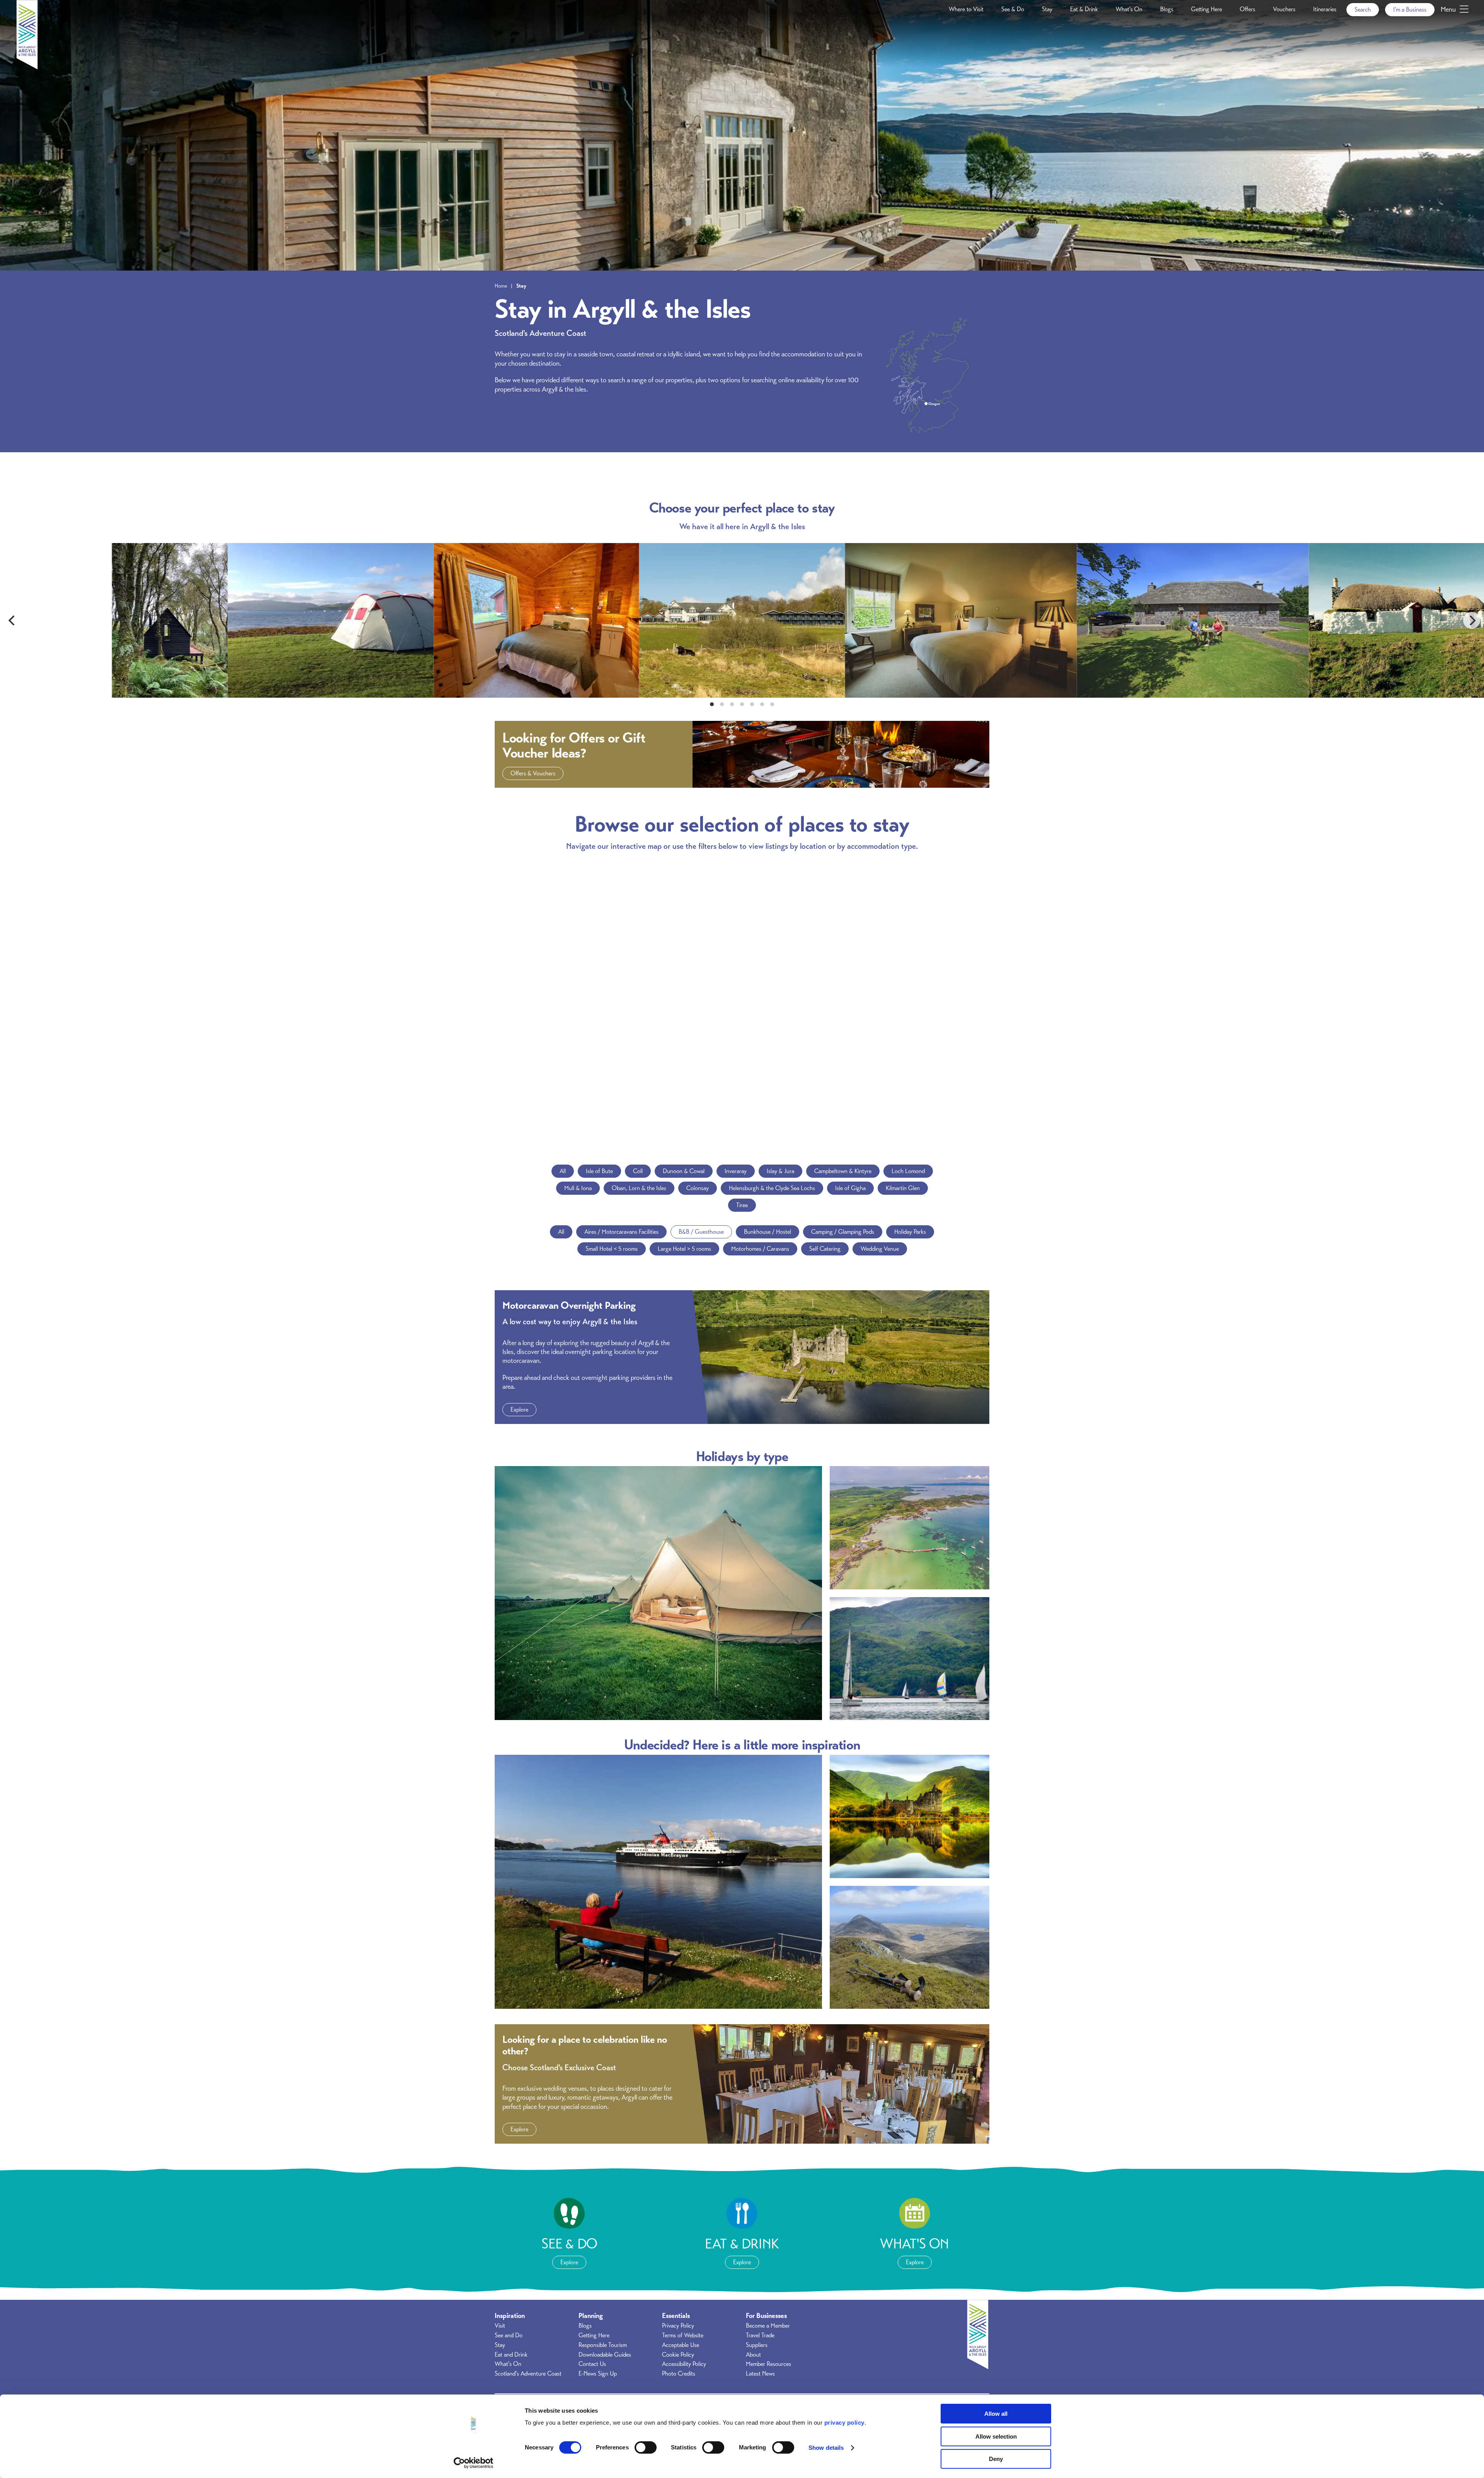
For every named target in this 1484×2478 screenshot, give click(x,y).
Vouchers (1284, 9)
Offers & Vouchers (533, 773)
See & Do (1013, 9)
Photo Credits (679, 2374)
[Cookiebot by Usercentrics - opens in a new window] (474, 2463)
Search (1363, 10)
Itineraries (1325, 9)
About (753, 2355)
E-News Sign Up (598, 2374)
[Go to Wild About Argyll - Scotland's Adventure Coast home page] (27, 67)
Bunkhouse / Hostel (768, 1232)
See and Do (509, 2335)
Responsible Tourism (603, 2345)
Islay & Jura (780, 1171)
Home (501, 286)
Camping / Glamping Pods (843, 1232)
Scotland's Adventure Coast (528, 2374)
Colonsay (698, 1188)
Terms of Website (683, 2335)
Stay (1047, 9)
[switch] (646, 2447)
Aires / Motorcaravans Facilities (621, 1232)
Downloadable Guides (605, 2355)
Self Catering (825, 1249)
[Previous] (12, 620)
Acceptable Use (681, 2345)
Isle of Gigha (850, 1188)
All (563, 1171)
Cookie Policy (678, 2355)
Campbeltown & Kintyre (843, 1171)
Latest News (760, 2374)
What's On (1129, 9)
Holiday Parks (910, 1232)
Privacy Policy (678, 2326)
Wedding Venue (880, 1249)
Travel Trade (760, 2335)
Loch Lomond (908, 1171)
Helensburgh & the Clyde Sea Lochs (772, 1188)
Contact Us (592, 2364)
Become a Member (768, 2326)
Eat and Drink (511, 2355)
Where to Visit (966, 9)
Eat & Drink (1084, 9)
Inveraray (736, 1171)
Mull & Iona (578, 1188)
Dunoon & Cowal (684, 1171)
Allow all (996, 2414)
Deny (996, 2459)
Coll (638, 1171)
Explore (519, 1410)
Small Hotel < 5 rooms (612, 1249)
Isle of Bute (599, 1171)
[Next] (1472, 620)
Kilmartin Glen (903, 1188)
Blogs (1167, 9)
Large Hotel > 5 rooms (684, 1249)
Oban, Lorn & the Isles (639, 1188)
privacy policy (844, 2423)
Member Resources (768, 2364)
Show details (826, 2448)
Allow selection (996, 2436)
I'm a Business (1410, 10)
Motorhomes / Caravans (760, 1249)
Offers (1247, 9)
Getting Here (1207, 9)
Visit (500, 2326)
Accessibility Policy (684, 2364)
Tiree (742, 1205)
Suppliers (757, 2345)
